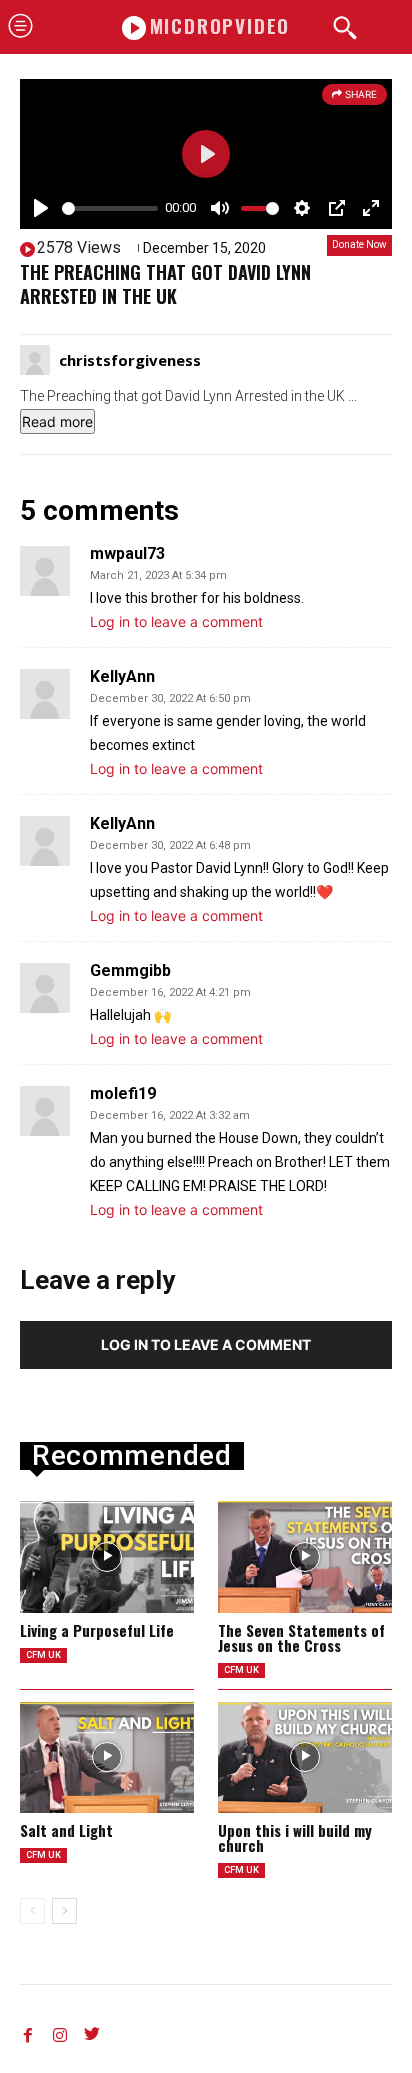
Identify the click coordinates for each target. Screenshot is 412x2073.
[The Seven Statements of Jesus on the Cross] (305, 1556)
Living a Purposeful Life (97, 1630)
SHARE (359, 94)
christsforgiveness (130, 360)
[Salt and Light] (107, 1757)
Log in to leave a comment (176, 621)
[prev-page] (32, 1911)
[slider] (110, 208)
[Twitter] (92, 2031)
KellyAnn (122, 677)
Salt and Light (66, 1830)
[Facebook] (28, 2031)
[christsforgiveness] (38, 360)
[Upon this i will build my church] (305, 1757)
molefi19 (123, 1094)
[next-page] (64, 1911)
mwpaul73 (127, 554)
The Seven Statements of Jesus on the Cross (301, 1637)
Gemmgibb (130, 971)
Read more (57, 421)
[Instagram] (60, 2031)
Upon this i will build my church (295, 1837)
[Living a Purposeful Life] (107, 1556)
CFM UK (43, 1655)
